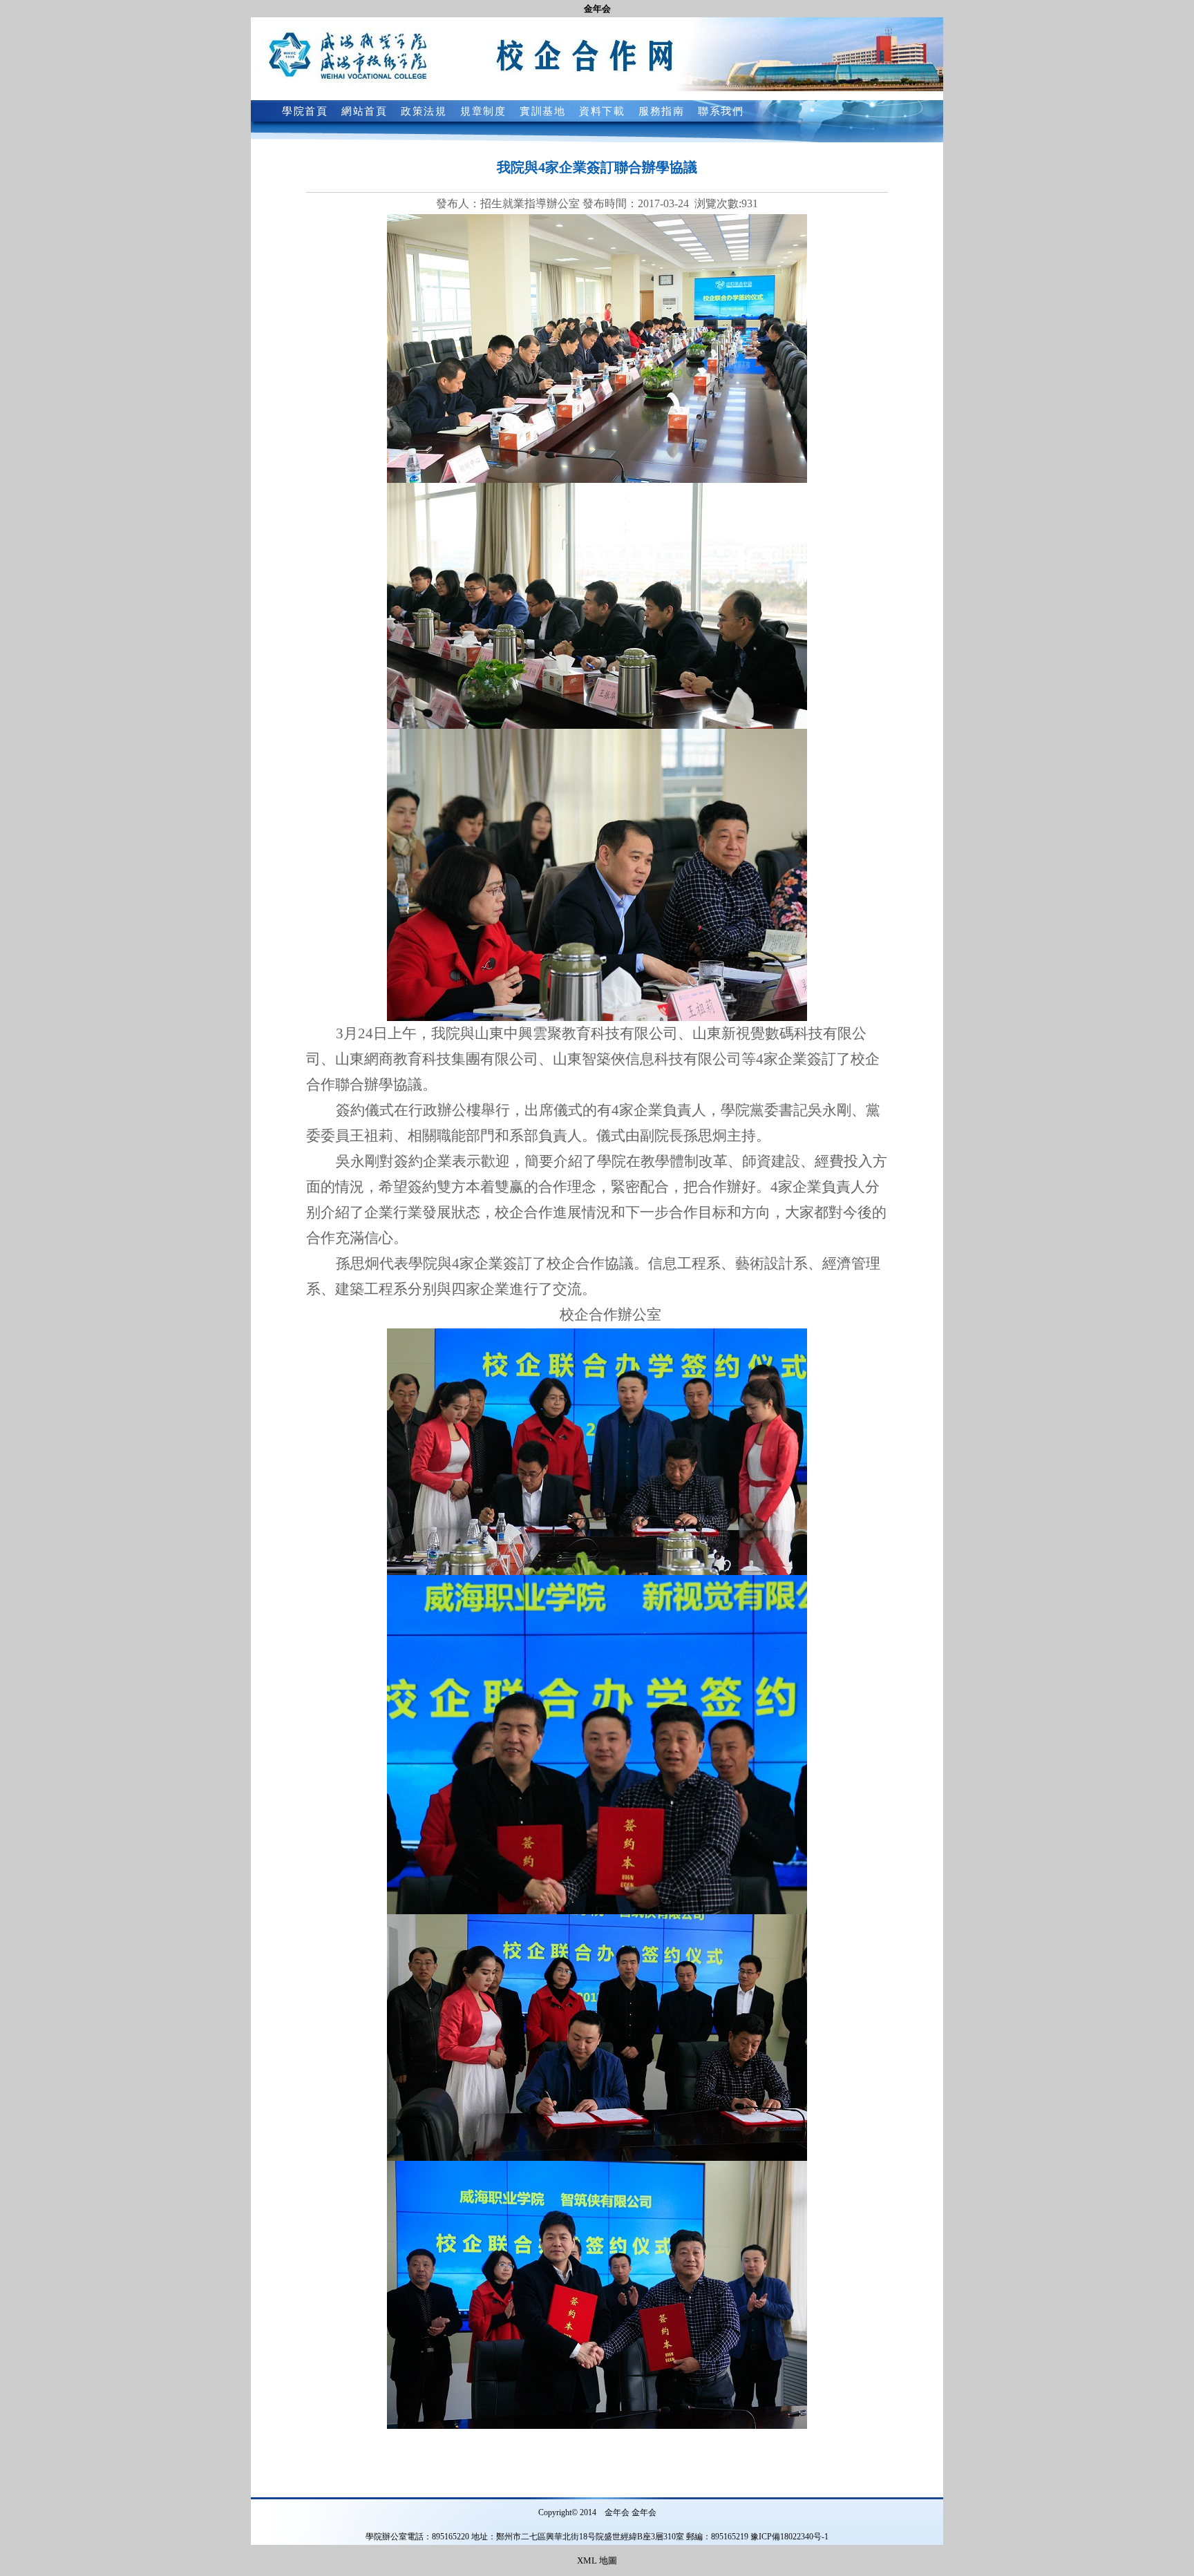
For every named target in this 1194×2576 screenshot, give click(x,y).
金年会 (597, 9)
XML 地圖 (597, 2560)
